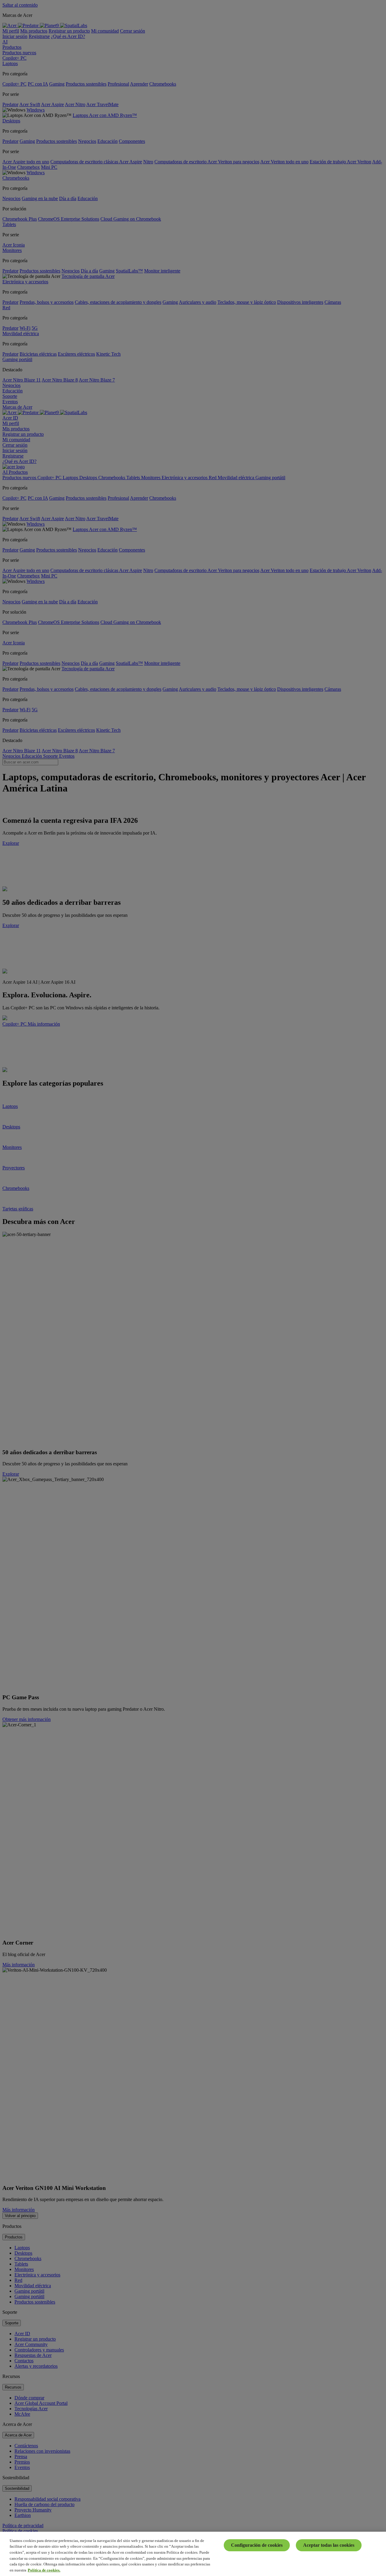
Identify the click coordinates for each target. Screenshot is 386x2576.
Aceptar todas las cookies (329, 2545)
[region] (193, 2554)
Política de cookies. (44, 2570)
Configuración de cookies (257, 2545)
